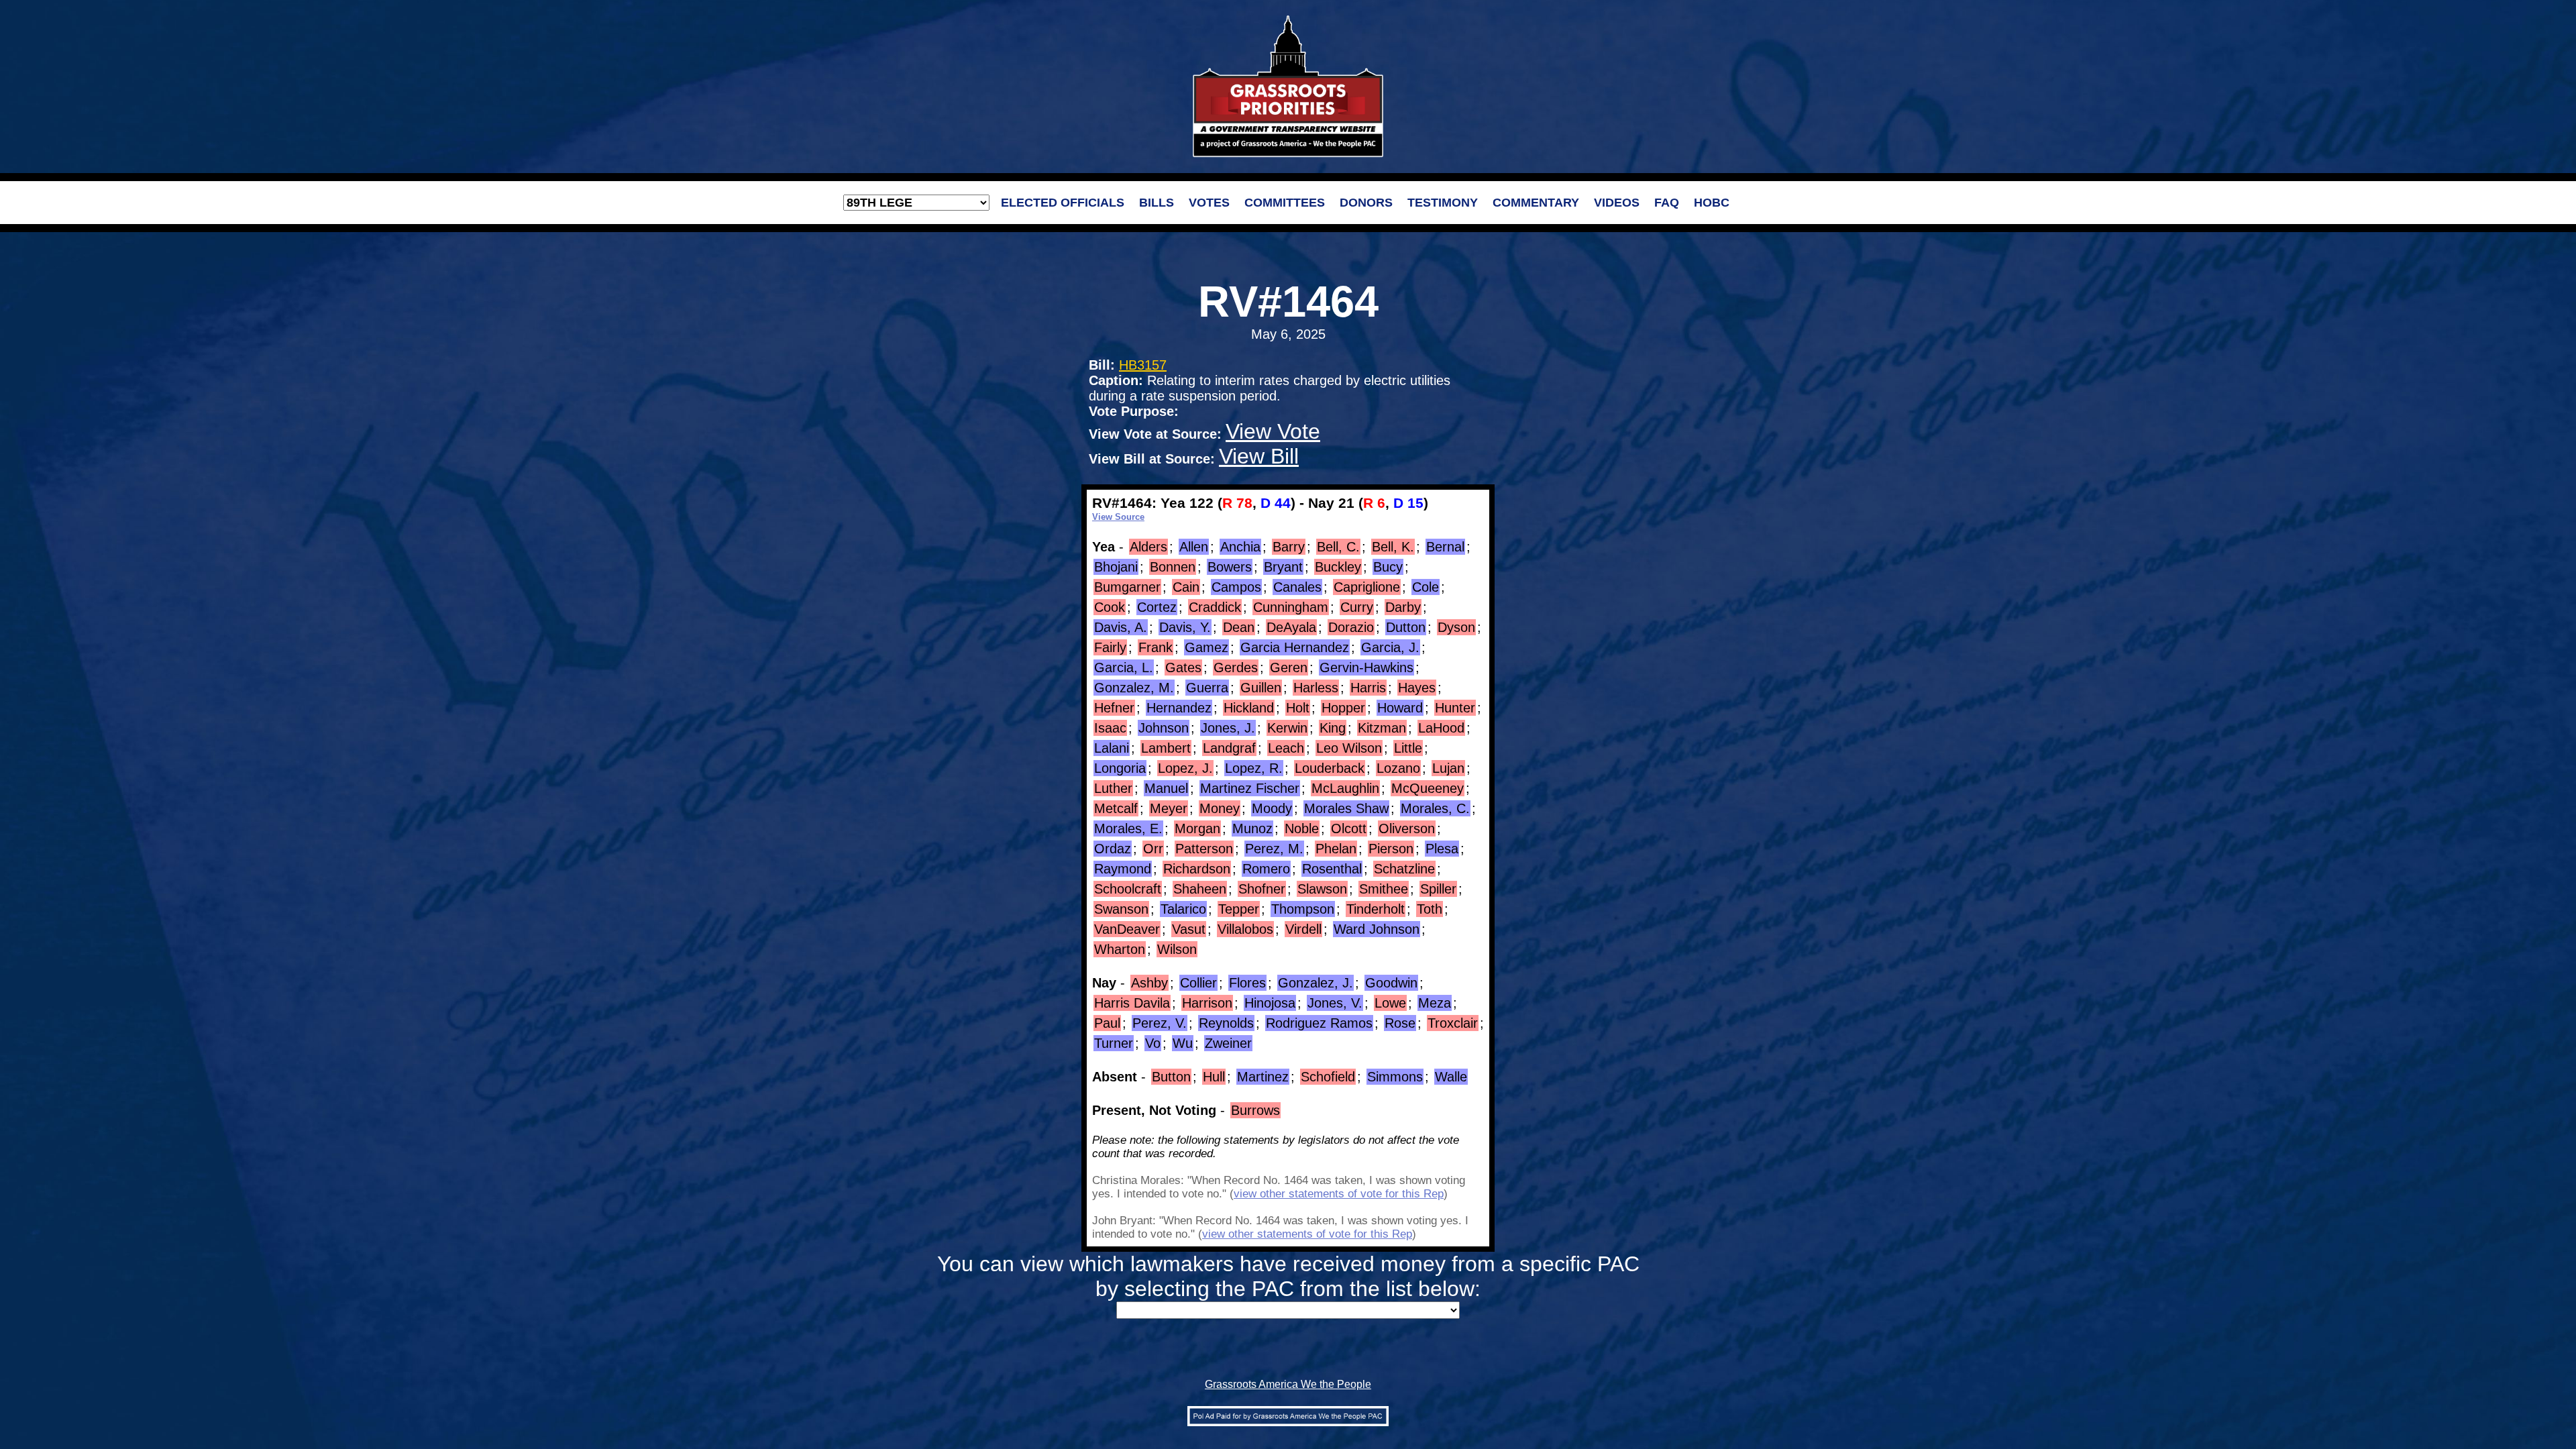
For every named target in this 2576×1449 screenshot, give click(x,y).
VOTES (1209, 203)
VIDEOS (1617, 203)
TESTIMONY (1443, 203)
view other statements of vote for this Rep (1339, 1194)
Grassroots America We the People (1288, 1384)
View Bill (1259, 456)
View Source (1118, 517)
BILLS (1157, 203)
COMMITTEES (1285, 203)
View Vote (1273, 431)
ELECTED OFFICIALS (1063, 203)
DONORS (1366, 203)
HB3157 (1143, 365)
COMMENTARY (1536, 203)
